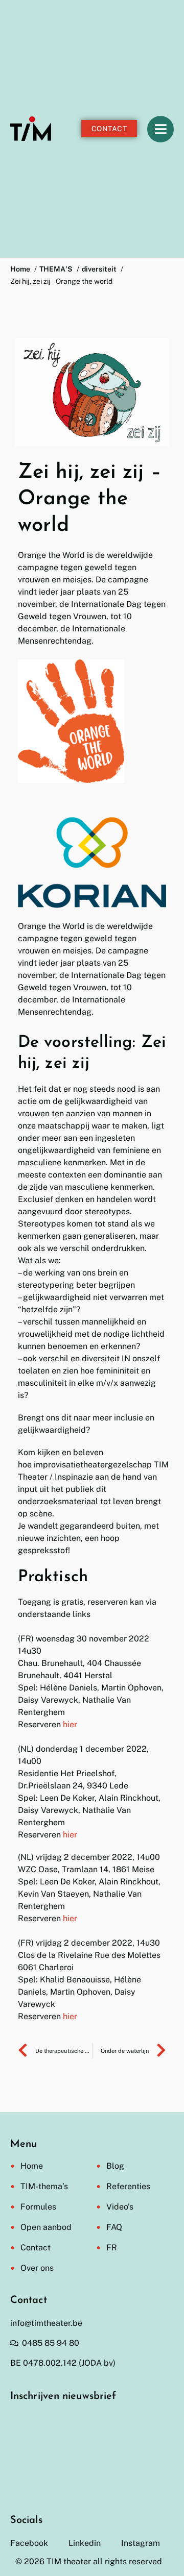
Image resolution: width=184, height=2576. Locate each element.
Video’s (120, 2207)
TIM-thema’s (44, 2186)
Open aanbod (46, 2227)
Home (32, 2166)
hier (70, 1724)
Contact (36, 2248)
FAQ (114, 2227)
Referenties (128, 2186)
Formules (38, 2207)
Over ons (37, 2268)
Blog (115, 2166)
